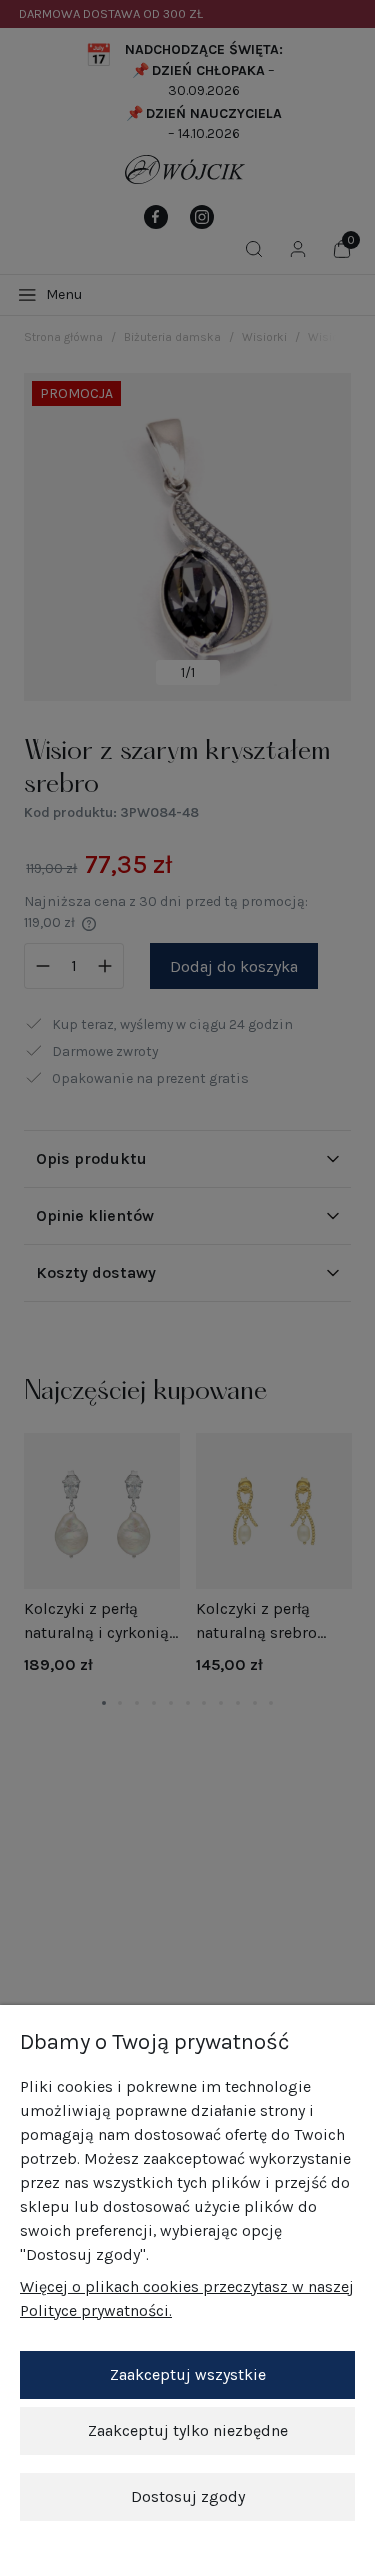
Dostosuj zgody (188, 2496)
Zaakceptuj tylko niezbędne (188, 2430)
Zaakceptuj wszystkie (188, 2374)
